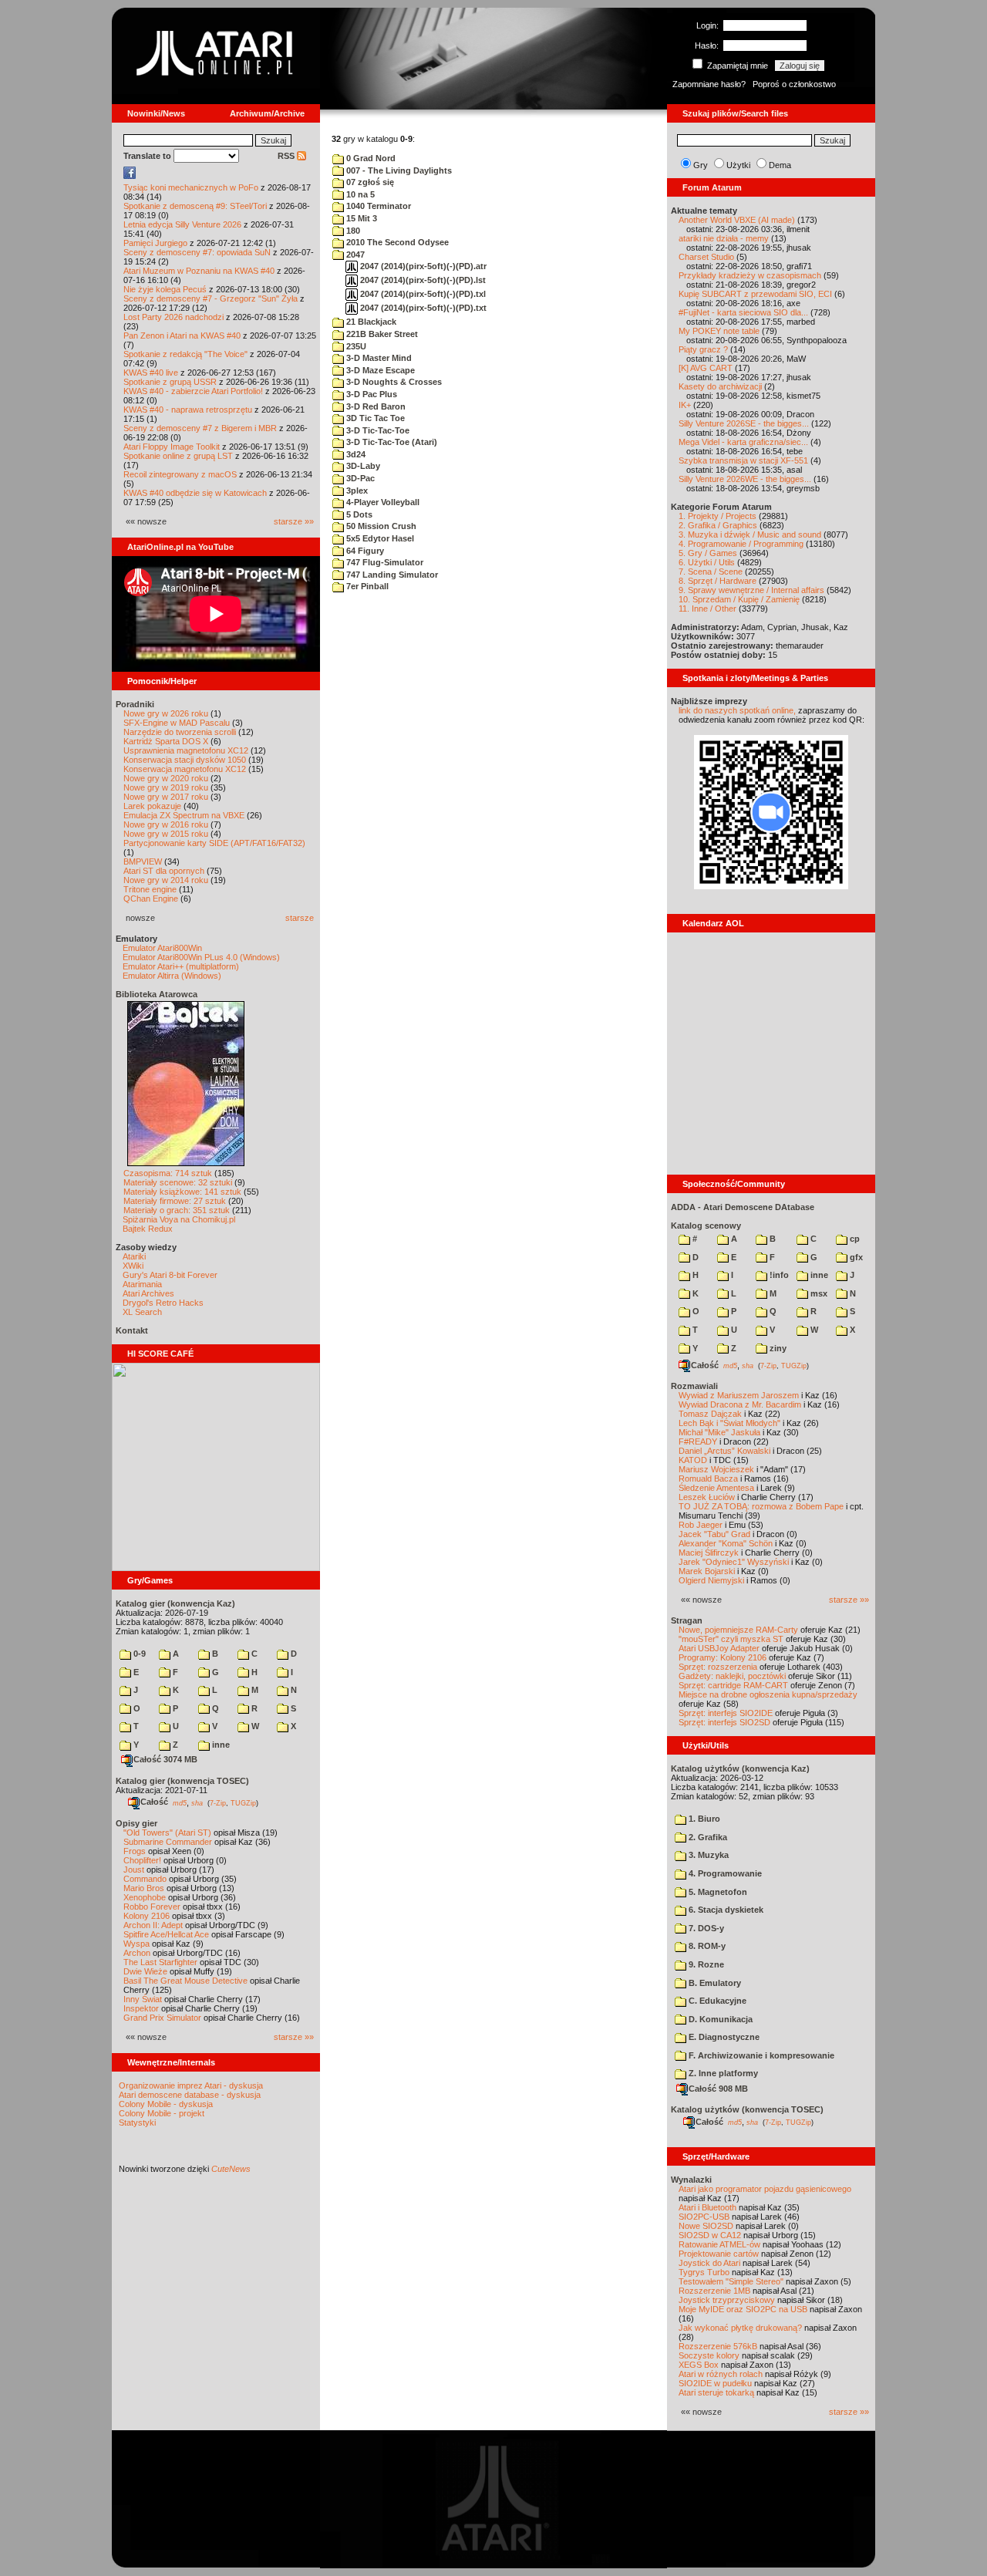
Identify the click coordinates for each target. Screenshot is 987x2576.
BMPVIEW (143, 861)
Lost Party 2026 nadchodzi (173, 317)
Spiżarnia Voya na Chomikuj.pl (179, 1219)
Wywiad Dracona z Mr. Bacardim (740, 1404)
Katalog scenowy (706, 1226)
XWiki (133, 1266)
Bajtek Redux (148, 1229)
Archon (137, 1953)
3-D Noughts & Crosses (393, 382)
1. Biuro (703, 1819)
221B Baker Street (381, 334)
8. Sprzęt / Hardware (718, 581)
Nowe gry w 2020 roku (166, 778)
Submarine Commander (168, 1842)
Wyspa (136, 1944)
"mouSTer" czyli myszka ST (731, 1639)
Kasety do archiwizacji (720, 386)
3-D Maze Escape (379, 370)
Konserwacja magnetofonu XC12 (185, 769)
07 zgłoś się (369, 182)
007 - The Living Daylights (398, 170)
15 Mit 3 (360, 218)
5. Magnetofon (717, 1892)
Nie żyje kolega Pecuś (165, 289)
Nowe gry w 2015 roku (166, 834)
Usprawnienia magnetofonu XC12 (186, 750)
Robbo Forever (152, 1907)
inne (220, 1745)
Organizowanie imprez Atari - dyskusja (191, 2085)
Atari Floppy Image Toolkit (173, 447)
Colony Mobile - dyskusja (166, 2104)
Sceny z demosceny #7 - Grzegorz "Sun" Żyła (211, 298)
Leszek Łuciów (707, 1497)
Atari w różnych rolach (721, 2374)
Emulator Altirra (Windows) (172, 976)
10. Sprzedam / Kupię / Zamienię (739, 599)
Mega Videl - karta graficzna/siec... (743, 442)
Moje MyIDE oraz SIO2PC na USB (743, 2309)
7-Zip (218, 1802)
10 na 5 (359, 194)
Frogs (135, 1851)
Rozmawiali (694, 1386)
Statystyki (137, 2123)
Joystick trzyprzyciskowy (727, 2300)
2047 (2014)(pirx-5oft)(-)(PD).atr (422, 266)
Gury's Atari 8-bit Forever (170, 1275)
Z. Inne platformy (722, 2073)
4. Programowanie (724, 1873)
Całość (154, 1802)
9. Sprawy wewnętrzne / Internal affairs (751, 590)
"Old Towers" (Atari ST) (167, 1833)
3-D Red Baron (375, 406)
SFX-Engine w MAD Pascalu (177, 723)
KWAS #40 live (151, 373)
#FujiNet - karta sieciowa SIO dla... (743, 312)
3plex (356, 491)
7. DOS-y (705, 1928)
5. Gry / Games (708, 553)
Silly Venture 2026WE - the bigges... (745, 479)
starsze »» (294, 521)
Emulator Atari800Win (162, 948)
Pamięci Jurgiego (155, 243)
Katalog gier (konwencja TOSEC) (182, 1781)
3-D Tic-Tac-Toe (377, 430)
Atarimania (142, 1284)
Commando (145, 1879)
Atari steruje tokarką (716, 2392)
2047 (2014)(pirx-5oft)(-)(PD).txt (422, 308)
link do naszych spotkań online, (737, 710)
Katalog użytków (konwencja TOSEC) (747, 2109)
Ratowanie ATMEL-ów (719, 2244)
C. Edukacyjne (716, 2001)
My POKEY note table (719, 331)
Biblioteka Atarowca (157, 994)
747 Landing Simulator (391, 575)
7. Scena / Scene (711, 572)
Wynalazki (691, 2180)
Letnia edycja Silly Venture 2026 (182, 224)
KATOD (693, 1460)
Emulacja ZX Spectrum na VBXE (184, 815)
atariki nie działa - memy (724, 238)
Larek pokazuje (152, 806)
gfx (855, 1257)
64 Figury (364, 551)
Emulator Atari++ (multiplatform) (181, 966)
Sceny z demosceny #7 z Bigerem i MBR (200, 428)
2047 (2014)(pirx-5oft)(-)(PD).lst (422, 280)
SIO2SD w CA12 (710, 2235)
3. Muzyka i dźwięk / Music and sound (750, 534)
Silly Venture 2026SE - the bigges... (744, 423)
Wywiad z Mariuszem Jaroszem (739, 1395)
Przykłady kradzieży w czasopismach (750, 275)
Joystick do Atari (709, 2263)
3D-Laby (362, 466)
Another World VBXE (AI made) (737, 220)
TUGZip (243, 1802)
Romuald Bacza (708, 1479)
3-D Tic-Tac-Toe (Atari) (391, 442)
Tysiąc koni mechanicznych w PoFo (191, 187)
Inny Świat (143, 1999)
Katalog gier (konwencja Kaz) (175, 1603)
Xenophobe (145, 1897)
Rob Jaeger (701, 1525)
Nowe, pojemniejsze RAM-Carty (738, 1630)
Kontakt (132, 1330)
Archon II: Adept (154, 1925)
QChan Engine (151, 899)
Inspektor (141, 2008)
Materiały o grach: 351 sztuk (177, 1210)
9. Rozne (705, 1964)
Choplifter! (142, 1860)
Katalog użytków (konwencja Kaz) (740, 1768)
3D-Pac (359, 478)
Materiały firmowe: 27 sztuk (175, 1201)
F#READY (698, 1441)
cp (854, 1239)
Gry (701, 165)
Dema (780, 165)
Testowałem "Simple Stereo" (731, 2281)
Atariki (134, 1256)
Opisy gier (136, 1823)
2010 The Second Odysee (396, 242)
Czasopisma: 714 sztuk (168, 1173)
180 (352, 231)
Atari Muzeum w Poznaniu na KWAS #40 (199, 271)
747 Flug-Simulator (384, 562)
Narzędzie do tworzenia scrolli (180, 732)
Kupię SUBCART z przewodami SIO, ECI (755, 294)
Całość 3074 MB (165, 1759)
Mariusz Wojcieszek (716, 1469)
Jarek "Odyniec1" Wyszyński (734, 1562)
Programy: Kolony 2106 (723, 1657)
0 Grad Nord (370, 158)
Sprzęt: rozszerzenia (718, 1667)
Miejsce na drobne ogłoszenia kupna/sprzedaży (768, 1694)
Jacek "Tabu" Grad (714, 1534)
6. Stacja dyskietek (725, 1910)
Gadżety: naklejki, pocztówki (732, 1676)
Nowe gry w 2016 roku (166, 824)
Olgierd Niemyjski (711, 1580)
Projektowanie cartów (719, 2254)
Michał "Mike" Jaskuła (719, 1432)
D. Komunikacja (719, 2019)
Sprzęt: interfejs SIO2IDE (726, 1713)
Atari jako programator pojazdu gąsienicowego (765, 2189)
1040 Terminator (377, 206)
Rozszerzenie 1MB (714, 2291)
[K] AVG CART (706, 368)
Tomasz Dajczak (710, 1414)
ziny (777, 1348)
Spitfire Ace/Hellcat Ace (166, 1934)
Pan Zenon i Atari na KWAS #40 (182, 335)
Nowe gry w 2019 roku (166, 787)
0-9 (138, 1654)
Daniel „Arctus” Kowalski (724, 1451)
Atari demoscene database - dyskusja (190, 2095)
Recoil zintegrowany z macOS (180, 474)
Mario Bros (144, 1888)
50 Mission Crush (380, 526)
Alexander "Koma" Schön (726, 1543)
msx (818, 1293)
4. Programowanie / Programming (741, 544)
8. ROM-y (706, 1946)
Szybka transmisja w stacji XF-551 (743, 460)
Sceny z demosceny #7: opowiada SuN (197, 252)
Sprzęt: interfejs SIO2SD (724, 1722)
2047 (354, 255)
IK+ (685, 405)
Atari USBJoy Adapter (719, 1648)
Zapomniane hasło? (709, 84)
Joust (134, 1870)
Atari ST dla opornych (164, 871)
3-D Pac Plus (371, 394)
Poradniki (135, 704)
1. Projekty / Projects (718, 516)
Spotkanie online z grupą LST (178, 456)
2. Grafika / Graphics (718, 525)
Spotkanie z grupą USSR (170, 382)
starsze (300, 918)
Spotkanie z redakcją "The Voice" (185, 354)
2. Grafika (707, 1837)
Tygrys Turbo (704, 2272)
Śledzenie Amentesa (716, 1488)
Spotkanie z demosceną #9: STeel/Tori (195, 206)
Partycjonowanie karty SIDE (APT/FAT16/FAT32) (214, 843)
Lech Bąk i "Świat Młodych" (729, 1423)
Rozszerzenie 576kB (718, 2346)
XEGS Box (699, 2365)
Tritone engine (150, 889)
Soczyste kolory (709, 2355)
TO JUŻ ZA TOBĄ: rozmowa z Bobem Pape (761, 1506)
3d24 (355, 454)
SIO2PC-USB (704, 2217)
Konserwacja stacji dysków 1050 (185, 760)
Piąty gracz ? (703, 349)
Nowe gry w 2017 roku (166, 797)
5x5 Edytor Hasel (379, 538)
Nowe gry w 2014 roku (166, 880)
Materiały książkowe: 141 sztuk (182, 1192)
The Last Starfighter (160, 1962)
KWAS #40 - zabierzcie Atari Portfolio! (193, 391)
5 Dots (358, 514)
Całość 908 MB (718, 2089)
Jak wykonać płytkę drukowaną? (740, 2328)
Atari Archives (148, 1293)
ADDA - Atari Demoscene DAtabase (743, 1207)
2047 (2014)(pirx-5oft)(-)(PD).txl (422, 294)
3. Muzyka (707, 1855)
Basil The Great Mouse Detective (185, 1981)
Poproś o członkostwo (794, 84)
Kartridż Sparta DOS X (166, 741)
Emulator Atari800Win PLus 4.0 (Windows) (201, 957)
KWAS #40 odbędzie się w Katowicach (195, 493)
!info (778, 1275)
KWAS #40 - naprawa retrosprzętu (188, 410)
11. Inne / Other (707, 609)
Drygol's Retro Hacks (163, 1303)
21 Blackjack (370, 322)
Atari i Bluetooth (707, 2207)
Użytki (738, 165)
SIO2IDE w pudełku (715, 2383)
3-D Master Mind (378, 358)
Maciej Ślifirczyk (709, 1553)
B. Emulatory (714, 1983)
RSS (287, 156)
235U (355, 346)
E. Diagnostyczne (723, 2037)
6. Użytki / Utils (707, 562)
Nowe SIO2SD (706, 2226)
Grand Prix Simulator (162, 2018)
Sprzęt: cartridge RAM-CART (733, 1685)
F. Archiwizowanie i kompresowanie (760, 2055)
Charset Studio (706, 257)
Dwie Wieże (145, 1971)
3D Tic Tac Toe (374, 418)
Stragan (687, 1620)
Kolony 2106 (147, 1916)
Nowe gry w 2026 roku (166, 713)
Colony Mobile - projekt (162, 2113)
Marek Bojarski (707, 1571)
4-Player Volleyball (382, 502)
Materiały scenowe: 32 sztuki (178, 1182)
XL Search (142, 1312)
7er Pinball (366, 586)
